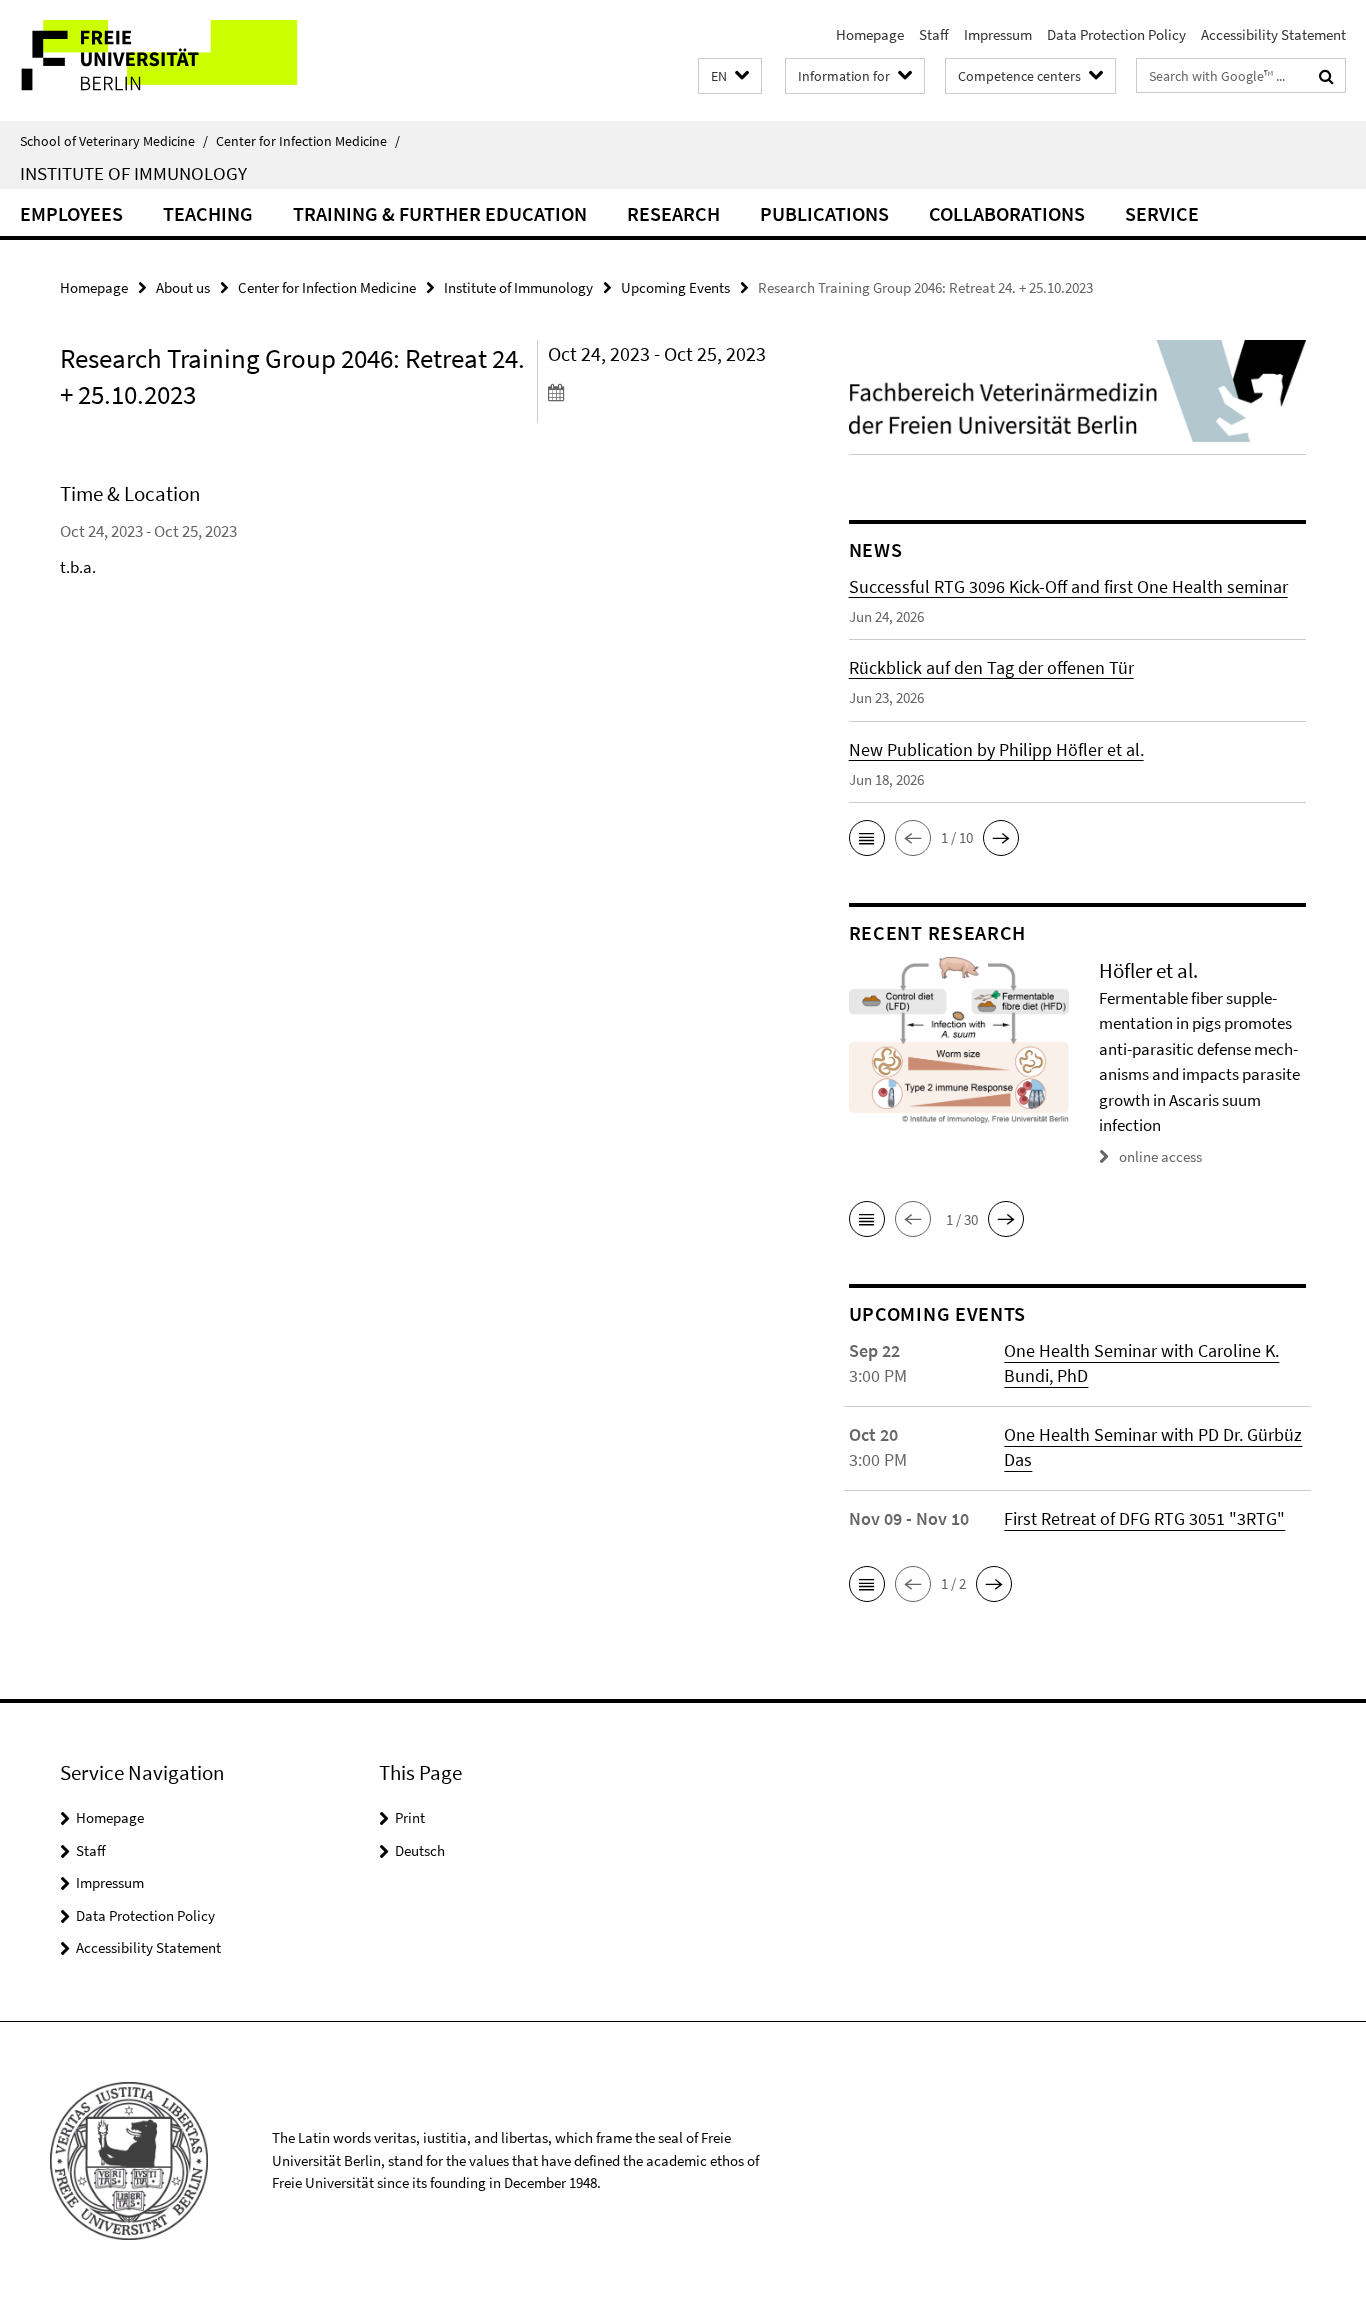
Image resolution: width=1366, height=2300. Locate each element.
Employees (71, 213)
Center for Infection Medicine (308, 141)
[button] (730, 76)
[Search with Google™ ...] (1326, 76)
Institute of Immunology (133, 173)
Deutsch (420, 1850)
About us (183, 287)
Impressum (998, 34)
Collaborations (1007, 213)
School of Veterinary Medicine (114, 141)
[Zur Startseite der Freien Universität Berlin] (167, 60)
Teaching (208, 213)
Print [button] (410, 1817)
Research (673, 213)
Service (1162, 213)
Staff (934, 34)
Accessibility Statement (1273, 34)
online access (1160, 1156)
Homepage (870, 34)
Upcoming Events (675, 287)
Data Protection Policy (1116, 34)
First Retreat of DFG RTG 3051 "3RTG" (1144, 1518)
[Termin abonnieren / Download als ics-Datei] (661, 392)
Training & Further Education (440, 213)
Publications (824, 213)
